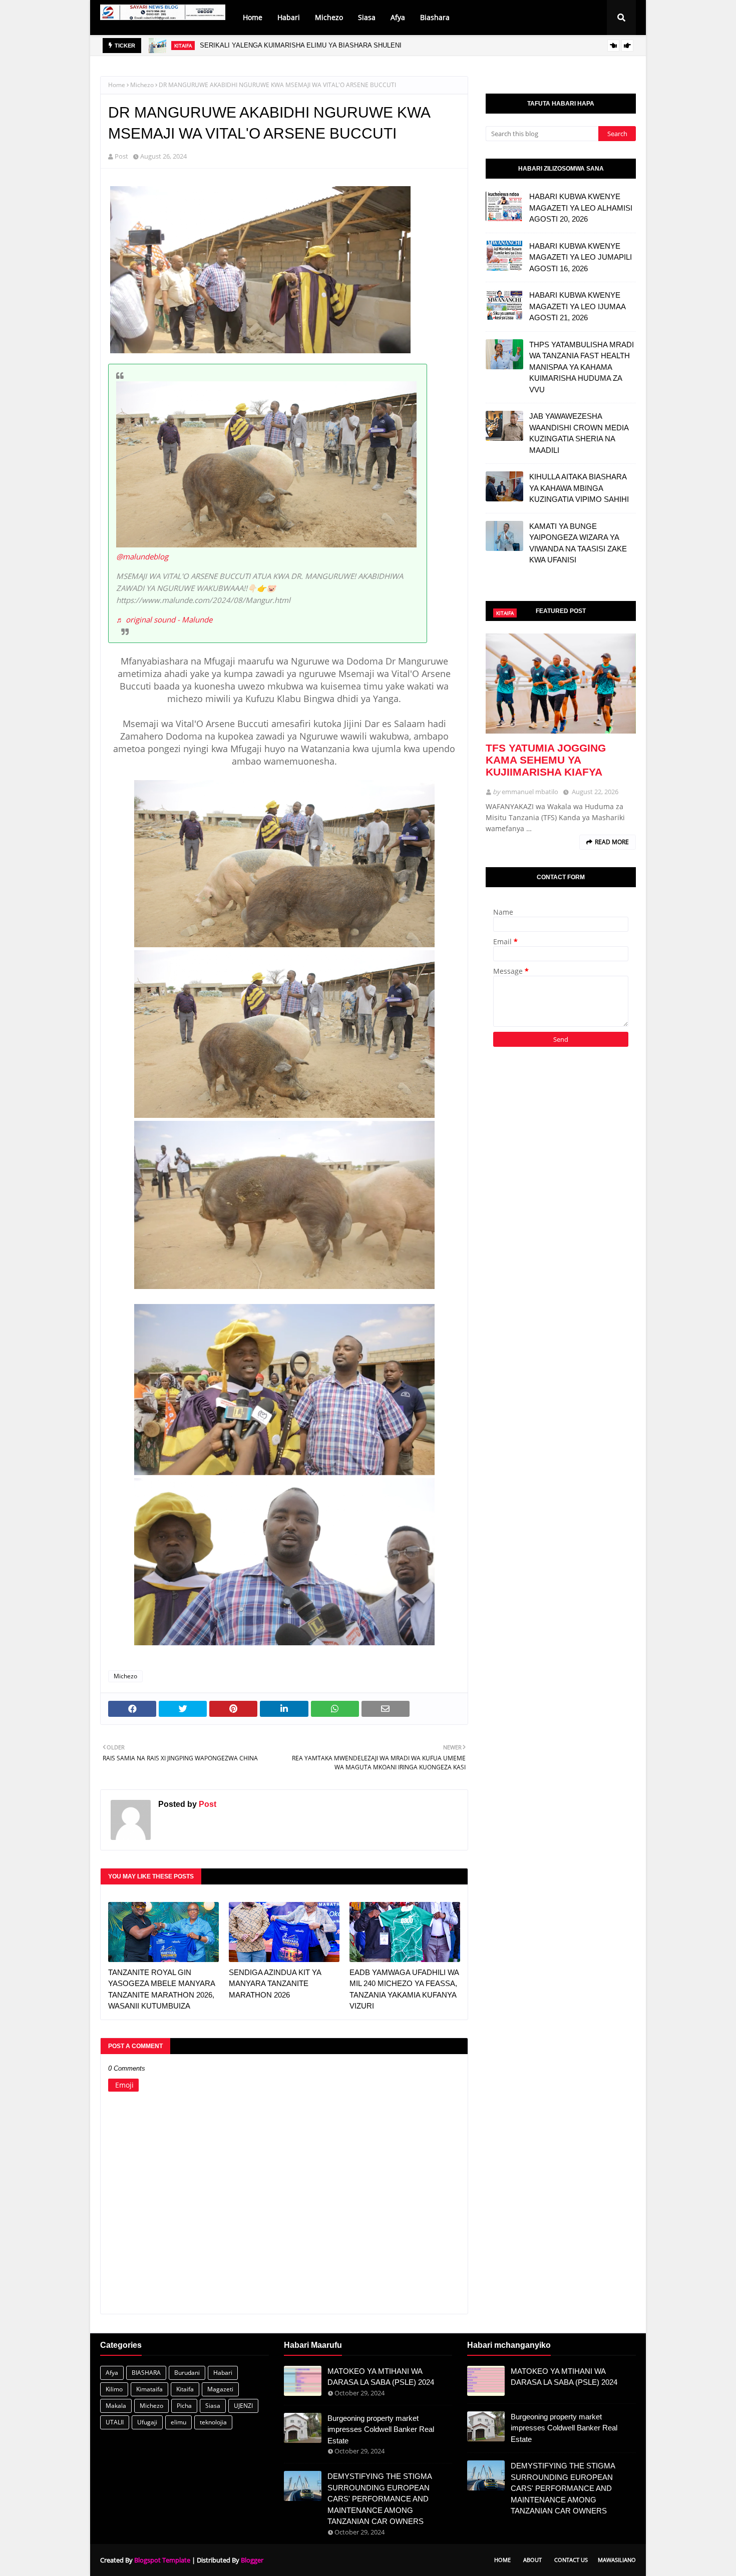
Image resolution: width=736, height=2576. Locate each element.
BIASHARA (146, 2373)
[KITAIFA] (561, 684)
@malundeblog (142, 556)
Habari (223, 2373)
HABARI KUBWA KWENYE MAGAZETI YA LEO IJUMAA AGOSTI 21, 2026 (577, 306)
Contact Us (571, 2560)
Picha (184, 2406)
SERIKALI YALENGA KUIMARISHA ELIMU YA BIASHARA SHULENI (301, 45)
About (532, 2560)
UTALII (115, 2422)
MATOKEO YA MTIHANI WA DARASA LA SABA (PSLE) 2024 (381, 2377)
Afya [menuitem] (398, 17)
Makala (116, 2406)
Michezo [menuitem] (329, 17)
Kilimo (114, 2389)
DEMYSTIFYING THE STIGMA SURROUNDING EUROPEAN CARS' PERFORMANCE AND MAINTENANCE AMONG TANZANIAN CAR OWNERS (380, 2499)
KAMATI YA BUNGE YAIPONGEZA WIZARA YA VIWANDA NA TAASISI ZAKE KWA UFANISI (578, 543)
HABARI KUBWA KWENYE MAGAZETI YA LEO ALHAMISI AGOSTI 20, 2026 (581, 208)
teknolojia (213, 2422)
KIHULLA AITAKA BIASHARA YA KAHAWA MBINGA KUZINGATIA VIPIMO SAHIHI (579, 488)
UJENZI (243, 2406)
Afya (112, 2373)
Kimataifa (149, 2389)
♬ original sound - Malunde (164, 619)
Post (121, 156)
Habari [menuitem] (289, 17)
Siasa (213, 2406)
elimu (178, 2422)
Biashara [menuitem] (435, 17)
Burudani (187, 2373)
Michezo (142, 85)
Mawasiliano (617, 2560)
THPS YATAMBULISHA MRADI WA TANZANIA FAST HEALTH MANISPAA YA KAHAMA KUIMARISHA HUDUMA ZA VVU (582, 367)
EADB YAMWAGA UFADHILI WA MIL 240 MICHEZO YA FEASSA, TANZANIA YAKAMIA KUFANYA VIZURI (404, 1989)
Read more (612, 842)
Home (117, 85)
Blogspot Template (162, 2560)
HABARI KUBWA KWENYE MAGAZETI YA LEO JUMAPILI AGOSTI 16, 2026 (581, 257)
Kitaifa (185, 2389)
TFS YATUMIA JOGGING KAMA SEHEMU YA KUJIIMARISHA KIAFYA (546, 760)
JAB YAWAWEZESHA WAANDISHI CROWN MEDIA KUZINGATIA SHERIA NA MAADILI (579, 433)
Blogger (252, 2560)
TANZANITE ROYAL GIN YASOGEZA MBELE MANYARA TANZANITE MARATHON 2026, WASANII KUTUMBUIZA (161, 1989)
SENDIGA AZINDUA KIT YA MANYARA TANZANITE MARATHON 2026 (275, 1984)
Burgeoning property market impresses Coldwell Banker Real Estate (381, 2429)
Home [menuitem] (253, 17)
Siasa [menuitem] (367, 17)
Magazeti (220, 2389)
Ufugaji (147, 2422)
